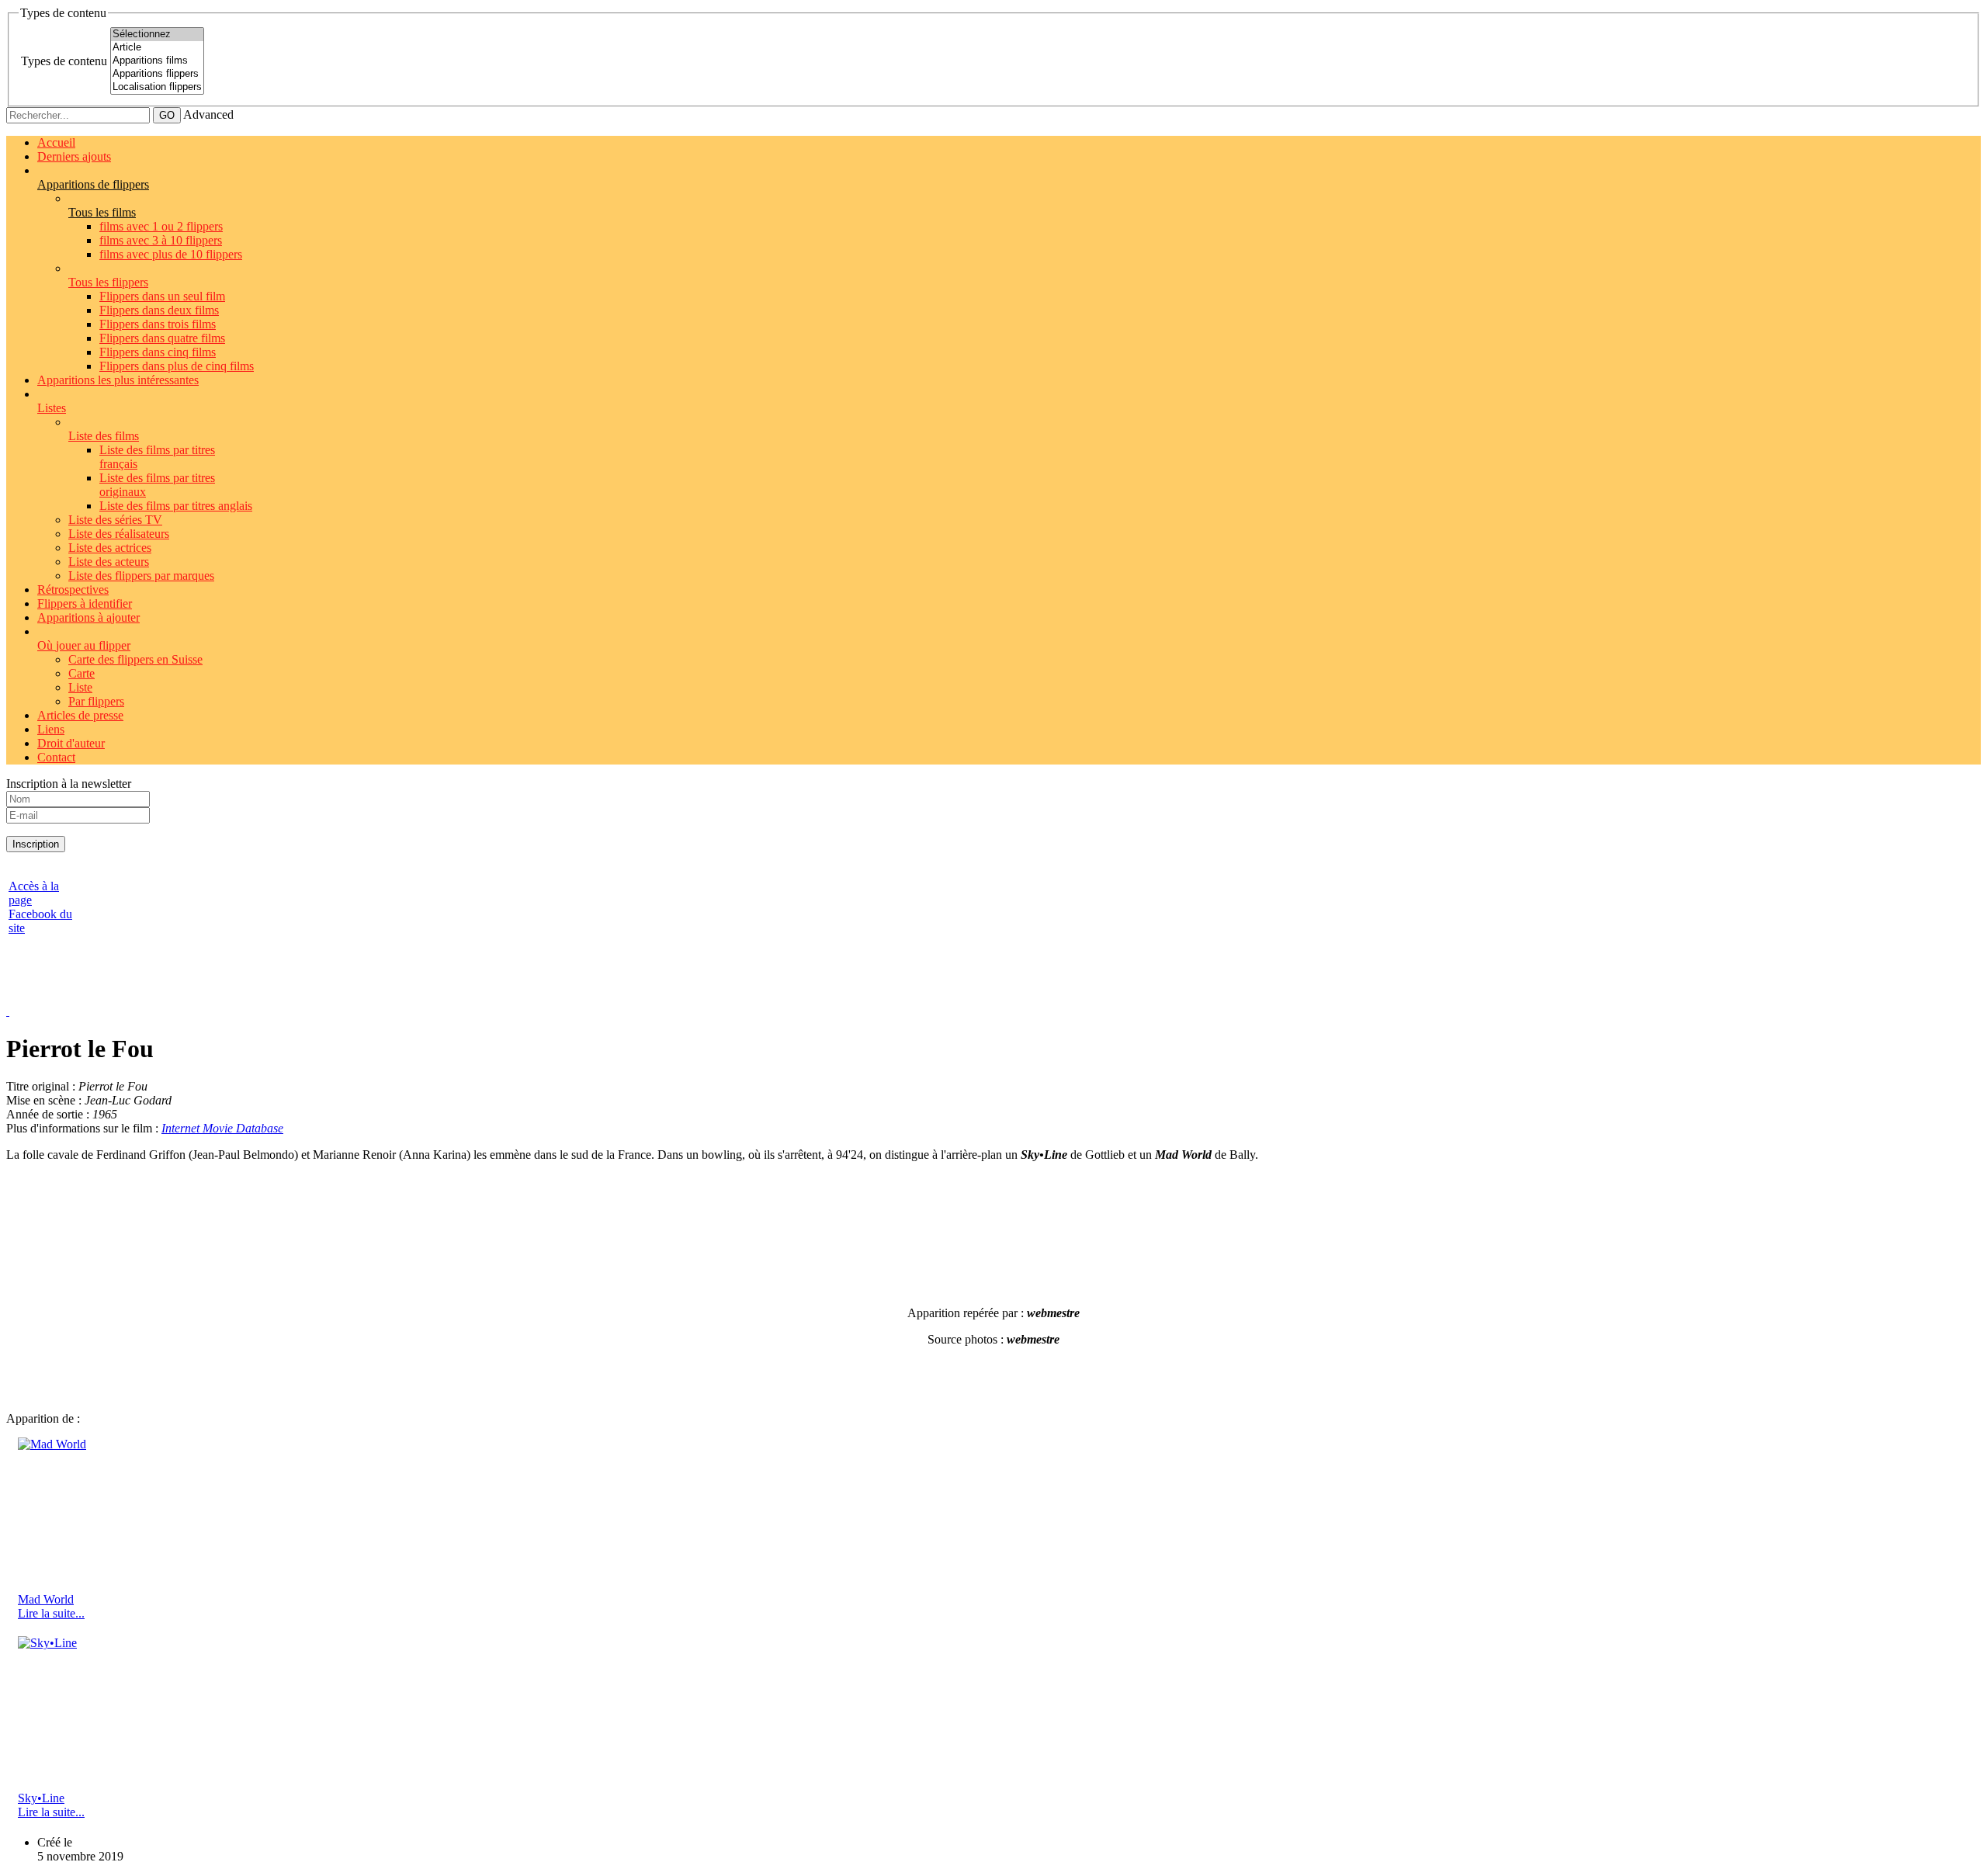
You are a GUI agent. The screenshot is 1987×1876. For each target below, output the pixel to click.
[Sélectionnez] (157, 35)
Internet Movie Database (222, 1128)
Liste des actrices (110, 548)
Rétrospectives (73, 590)
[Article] (157, 48)
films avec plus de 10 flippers (171, 254)
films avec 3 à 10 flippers (161, 240)
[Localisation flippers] (157, 87)
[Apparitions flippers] (157, 74)
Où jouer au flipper (84, 645)
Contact (56, 757)
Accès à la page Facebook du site (40, 907)
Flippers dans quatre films (162, 338)
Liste (80, 687)
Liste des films (104, 436)
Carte (81, 673)
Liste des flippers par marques (141, 576)
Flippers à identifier (85, 603)
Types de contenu (64, 61)
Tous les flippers (108, 282)
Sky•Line (41, 1798)
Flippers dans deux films (159, 310)
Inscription (36, 844)
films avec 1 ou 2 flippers (161, 226)
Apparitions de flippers (93, 184)
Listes (52, 408)
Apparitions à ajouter (88, 617)
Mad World (46, 1599)
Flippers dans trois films (158, 324)
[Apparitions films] (157, 61)
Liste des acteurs (109, 562)
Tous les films (102, 212)
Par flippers (96, 701)
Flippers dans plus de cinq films (177, 366)
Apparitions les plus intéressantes (118, 380)
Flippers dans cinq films (158, 352)
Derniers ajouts (74, 156)
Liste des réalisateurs (119, 534)
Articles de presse (80, 715)
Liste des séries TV (115, 520)
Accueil (56, 142)
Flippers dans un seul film (162, 296)
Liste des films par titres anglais (176, 506)
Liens (51, 729)
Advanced (208, 114)
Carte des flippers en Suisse (135, 659)
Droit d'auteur (71, 743)
